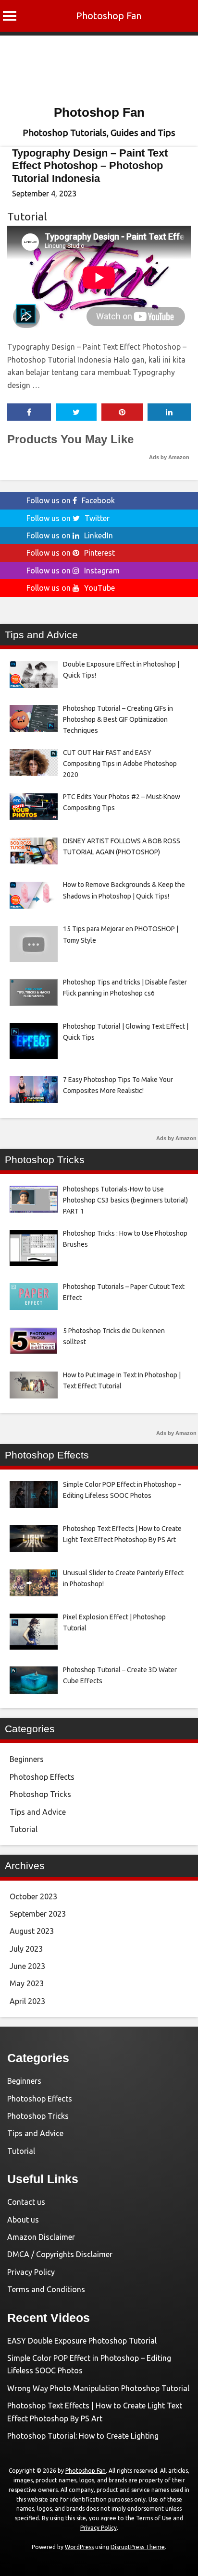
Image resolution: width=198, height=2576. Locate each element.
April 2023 (27, 2001)
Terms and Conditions (46, 2289)
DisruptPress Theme (138, 2547)
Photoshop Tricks (40, 1794)
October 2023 (33, 1896)
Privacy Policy (31, 2272)
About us (23, 2220)
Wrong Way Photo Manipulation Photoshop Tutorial (98, 2388)
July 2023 (26, 1949)
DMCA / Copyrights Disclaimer (60, 2254)
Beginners (27, 1759)
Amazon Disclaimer (41, 2237)
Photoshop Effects (42, 1777)
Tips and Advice (38, 1812)
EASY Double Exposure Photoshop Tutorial (82, 2341)
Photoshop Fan (109, 16)
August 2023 (32, 1931)
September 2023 (38, 1914)
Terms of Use (154, 2518)
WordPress (79, 2547)
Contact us (26, 2202)
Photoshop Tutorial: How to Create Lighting (83, 2436)
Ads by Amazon (169, 457)
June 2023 (27, 1966)
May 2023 (27, 1983)
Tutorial (27, 216)
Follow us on (71, 500)
